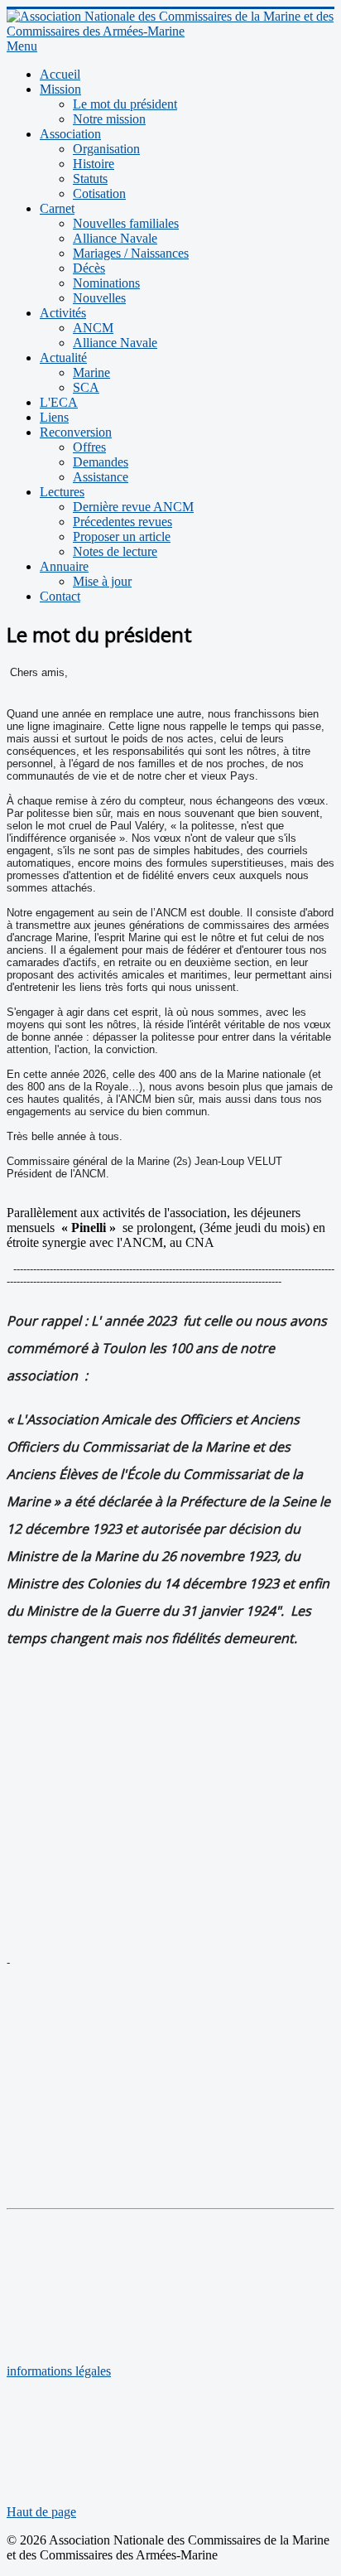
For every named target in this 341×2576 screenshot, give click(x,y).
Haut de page (41, 2512)
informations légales (59, 2371)
